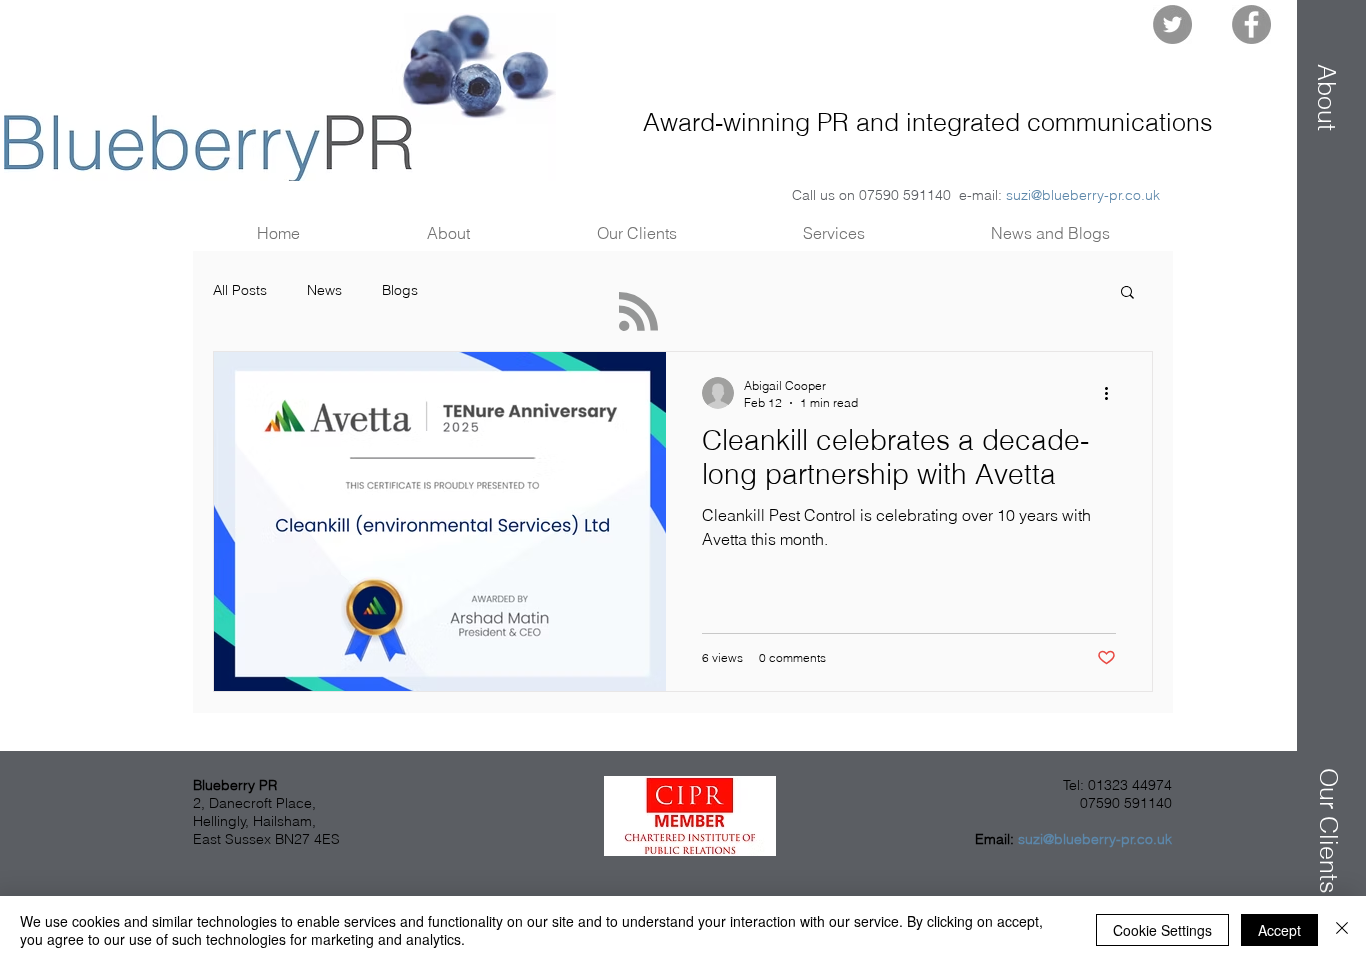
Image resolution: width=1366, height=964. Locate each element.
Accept (1279, 930)
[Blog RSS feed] (638, 312)
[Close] (1342, 930)
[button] (1327, 97)
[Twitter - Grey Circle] (1172, 24)
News (324, 290)
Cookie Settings (1162, 930)
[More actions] (1113, 393)
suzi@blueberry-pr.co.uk (1083, 195)
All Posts (240, 290)
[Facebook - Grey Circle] (1251, 24)
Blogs (400, 290)
